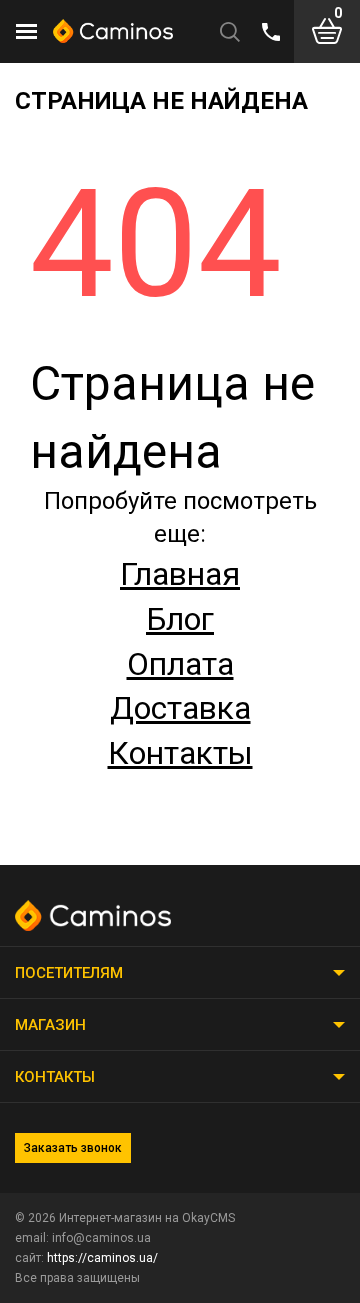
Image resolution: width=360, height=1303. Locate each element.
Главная (180, 574)
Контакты (180, 753)
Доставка (180, 708)
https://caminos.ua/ (102, 1258)
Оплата (180, 664)
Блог (180, 619)
